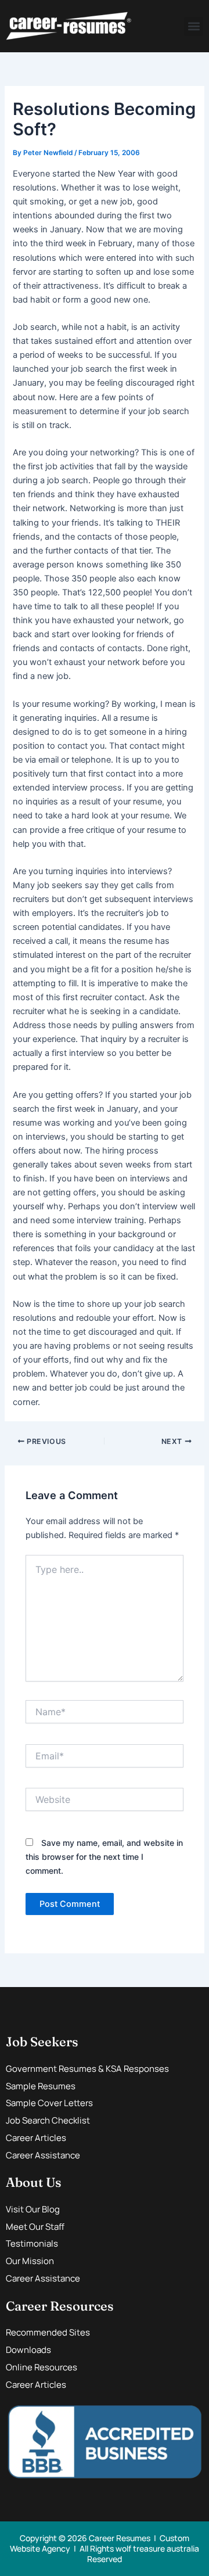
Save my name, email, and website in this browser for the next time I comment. (104, 1857)
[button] (194, 26)
